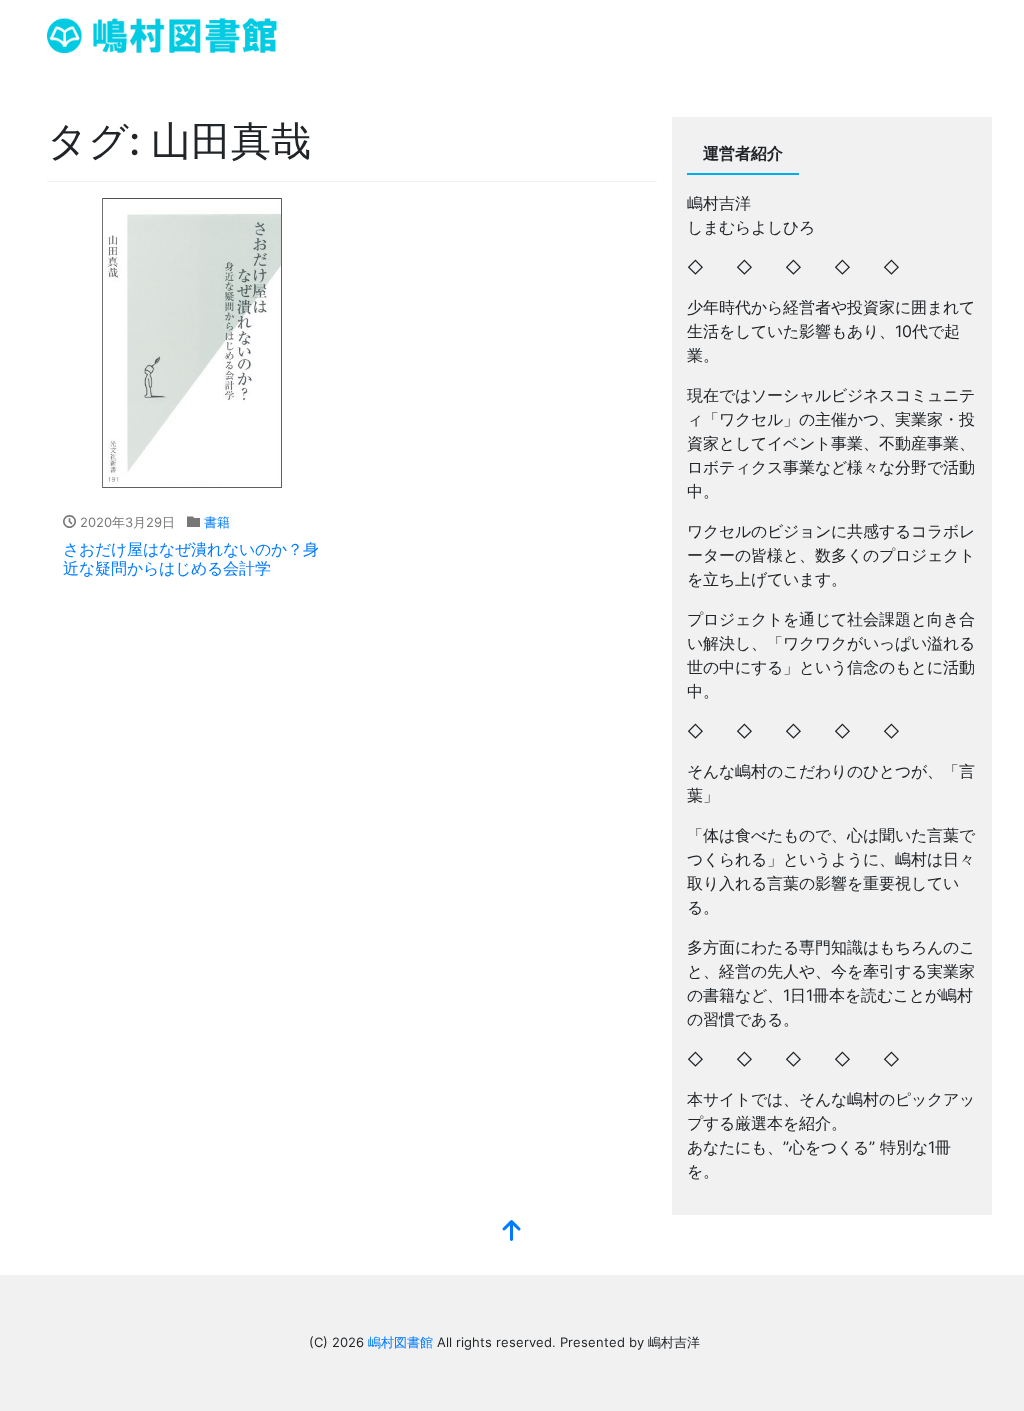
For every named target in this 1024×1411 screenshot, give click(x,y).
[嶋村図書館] (162, 33)
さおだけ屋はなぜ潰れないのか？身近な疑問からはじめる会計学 (191, 558)
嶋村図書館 (400, 1342)
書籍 (217, 522)
